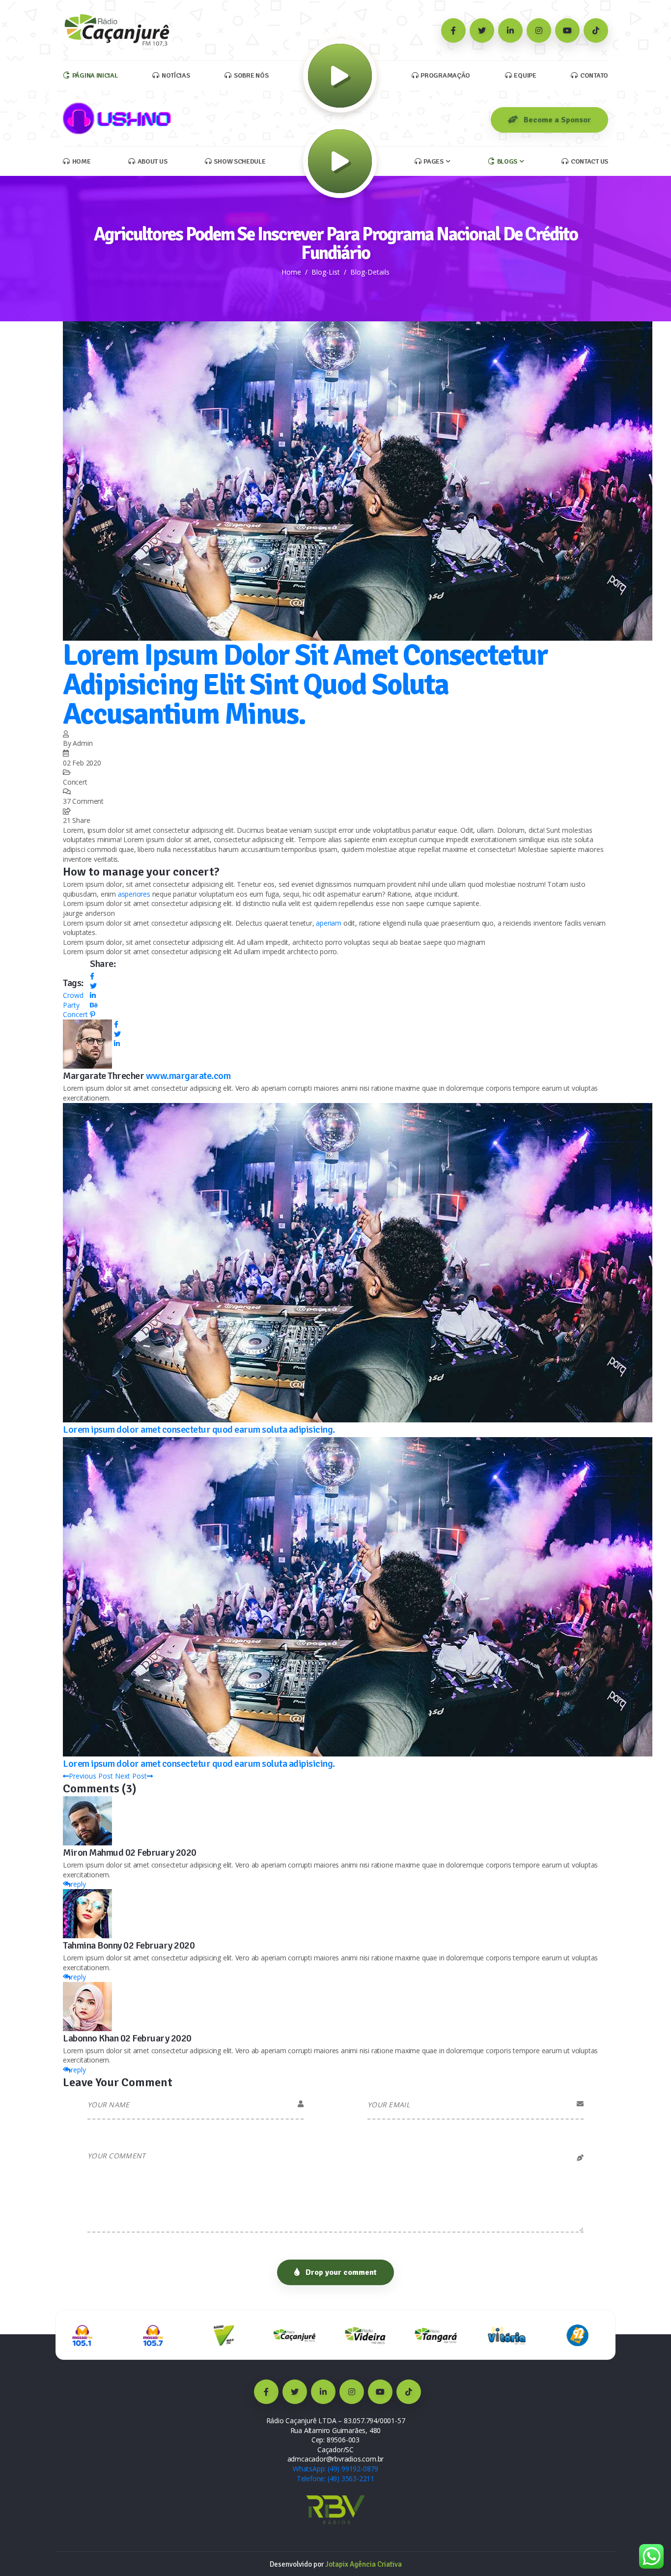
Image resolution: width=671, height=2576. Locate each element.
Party (71, 1005)
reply (78, 1884)
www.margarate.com (188, 1076)
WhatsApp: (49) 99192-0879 (335, 2469)
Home (291, 272)
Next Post (131, 1776)
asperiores (134, 894)
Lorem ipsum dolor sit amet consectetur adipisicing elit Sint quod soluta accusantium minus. (305, 685)
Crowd (73, 995)
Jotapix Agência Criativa (363, 2564)
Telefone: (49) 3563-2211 (335, 2478)
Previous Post (91, 1776)
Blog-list (326, 272)
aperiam (329, 923)
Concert (75, 1014)
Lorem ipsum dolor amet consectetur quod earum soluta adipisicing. (199, 1430)
